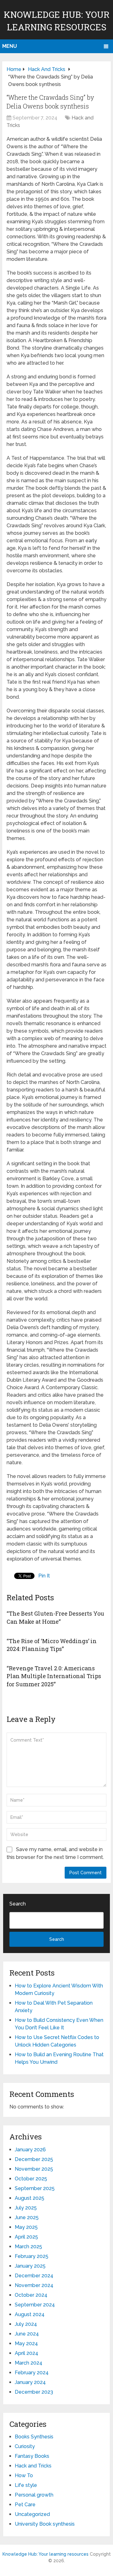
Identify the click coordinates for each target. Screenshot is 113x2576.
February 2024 (32, 2373)
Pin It (44, 1576)
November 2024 (34, 2285)
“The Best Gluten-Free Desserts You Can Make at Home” (55, 1617)
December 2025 (34, 2159)
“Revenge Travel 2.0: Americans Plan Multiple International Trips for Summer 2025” (54, 1676)
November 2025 (34, 2169)
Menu (10, 46)
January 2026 (30, 2150)
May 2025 (26, 2227)
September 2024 (35, 2305)
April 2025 (26, 2237)
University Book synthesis (45, 2524)
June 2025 (27, 2217)
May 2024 (26, 2343)
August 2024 (30, 2314)
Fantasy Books (32, 2456)
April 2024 (27, 2353)
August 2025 (30, 2198)
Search (18, 1904)
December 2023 (34, 2392)
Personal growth (34, 2495)
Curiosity (25, 2446)
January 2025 (30, 2266)
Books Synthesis (34, 2437)
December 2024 (34, 2276)
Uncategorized (32, 2514)
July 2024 (26, 2324)
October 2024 (31, 2295)
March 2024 (29, 2363)
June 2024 (27, 2334)
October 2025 (31, 2179)
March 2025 (28, 2247)
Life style (26, 2485)
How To (24, 2475)
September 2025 (35, 2188)
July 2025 (26, 2208)
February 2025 (32, 2256)
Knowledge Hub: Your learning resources (46, 2554)
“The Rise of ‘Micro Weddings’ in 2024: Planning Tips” (52, 1645)
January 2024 (30, 2382)
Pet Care (25, 2505)
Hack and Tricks (33, 2466)
